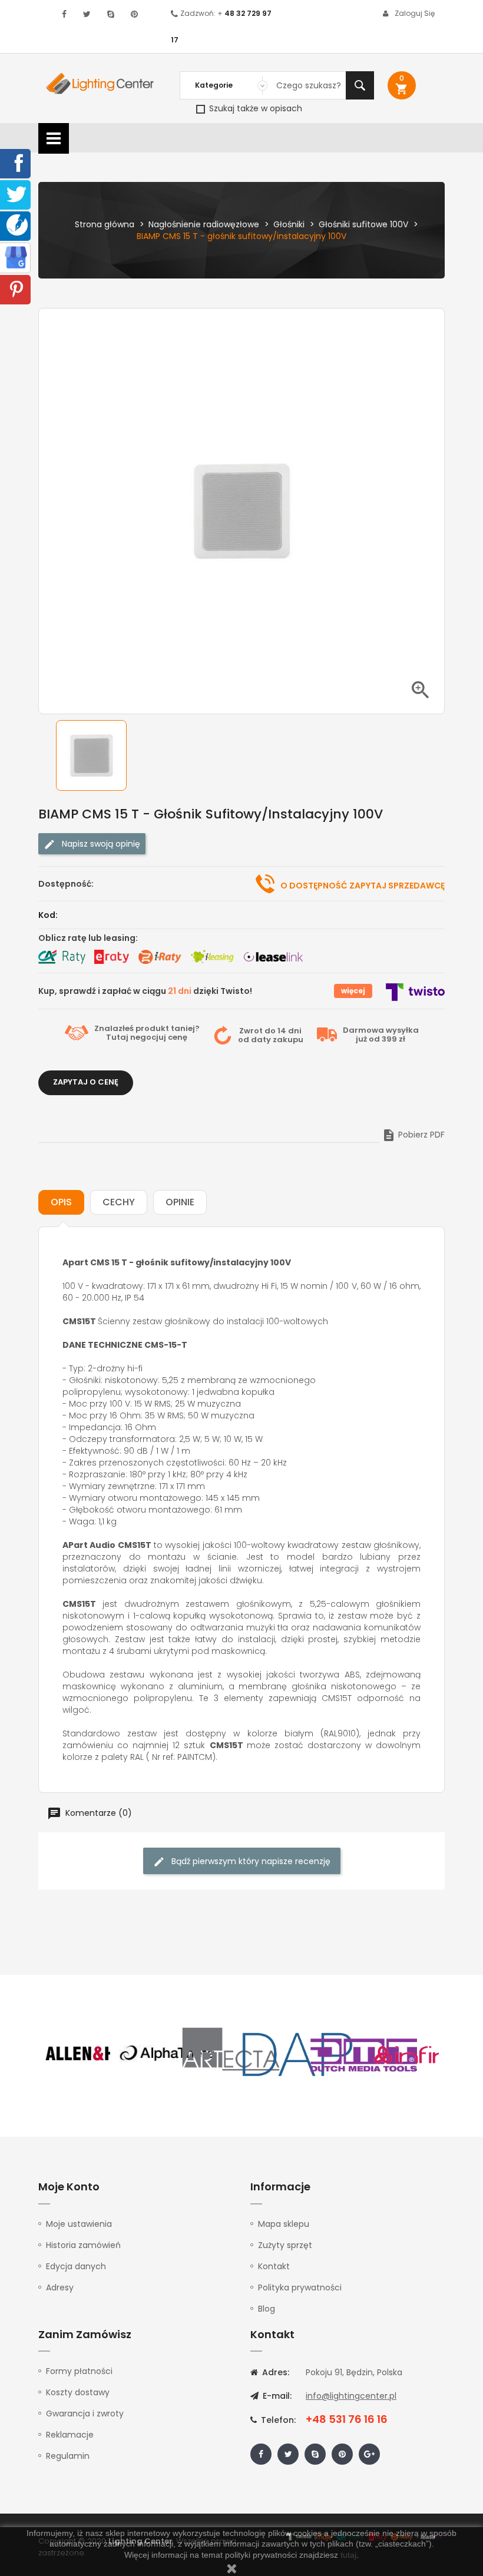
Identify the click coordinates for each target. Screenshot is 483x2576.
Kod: (48, 915)
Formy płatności (79, 2371)
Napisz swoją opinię (100, 844)
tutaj (348, 2555)
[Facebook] (16, 163)
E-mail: (276, 2396)
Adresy (60, 2287)
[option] (100, 755)
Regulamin (68, 2456)
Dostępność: (66, 884)
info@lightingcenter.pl (351, 2396)
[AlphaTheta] (166, 2054)
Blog (267, 2309)
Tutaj (117, 1037)
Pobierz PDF (413, 1135)
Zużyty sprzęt (285, 2245)
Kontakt (274, 2266)
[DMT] (363, 2054)
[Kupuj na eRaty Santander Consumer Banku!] (111, 957)
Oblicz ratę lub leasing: (88, 938)
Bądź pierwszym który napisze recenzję (250, 1861)
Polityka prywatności (300, 2287)
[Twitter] (16, 194)
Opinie (180, 1202)
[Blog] (17, 224)
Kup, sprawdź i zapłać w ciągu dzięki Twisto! (145, 991)
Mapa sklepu (284, 2224)
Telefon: (277, 2420)
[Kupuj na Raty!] (62, 957)
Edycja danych (76, 2266)
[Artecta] (231, 2054)
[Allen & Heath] (100, 2054)
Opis (61, 1202)
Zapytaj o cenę (86, 1082)
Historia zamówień (83, 2245)
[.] (64, 14)
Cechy (119, 1202)
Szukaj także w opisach (254, 108)
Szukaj (360, 85)
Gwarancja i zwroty (85, 2413)
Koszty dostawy (78, 2392)
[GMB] (16, 257)
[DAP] (297, 2054)
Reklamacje (70, 2435)
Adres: (274, 2372)
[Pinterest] (16, 289)
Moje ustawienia (79, 2224)
